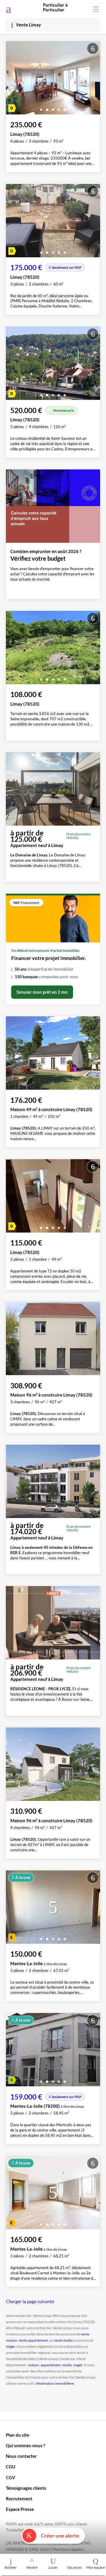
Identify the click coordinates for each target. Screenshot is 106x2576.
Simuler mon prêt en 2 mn (42, 992)
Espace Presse (20, 2509)
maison (34, 2365)
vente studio (63, 2340)
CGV (11, 2477)
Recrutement (19, 2499)
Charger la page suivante (30, 2301)
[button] (41, 108)
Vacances (74, 2567)
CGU (11, 2467)
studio (67, 2365)
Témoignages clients (26, 2488)
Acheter (11, 2567)
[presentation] (12, 79)
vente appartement (33, 2340)
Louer (53, 2567)
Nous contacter (21, 2456)
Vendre (32, 2567)
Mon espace (96, 2567)
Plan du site (18, 2435)
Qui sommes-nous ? (25, 2445)
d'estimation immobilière (55, 2383)
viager (10, 2346)
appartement (51, 2365)
